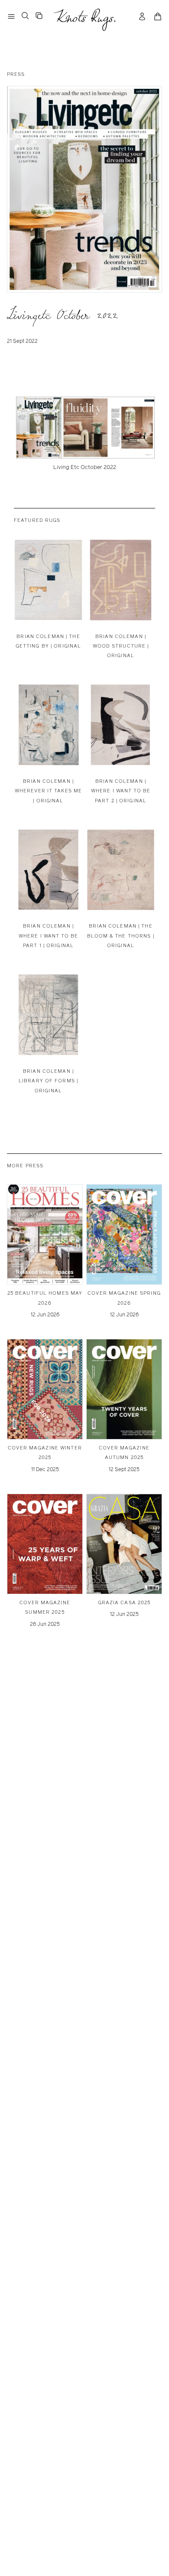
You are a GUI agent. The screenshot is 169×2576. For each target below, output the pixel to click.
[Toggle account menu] (142, 16)
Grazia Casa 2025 (124, 1602)
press (16, 74)
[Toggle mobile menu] (11, 16)
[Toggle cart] (158, 16)
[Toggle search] (25, 16)
